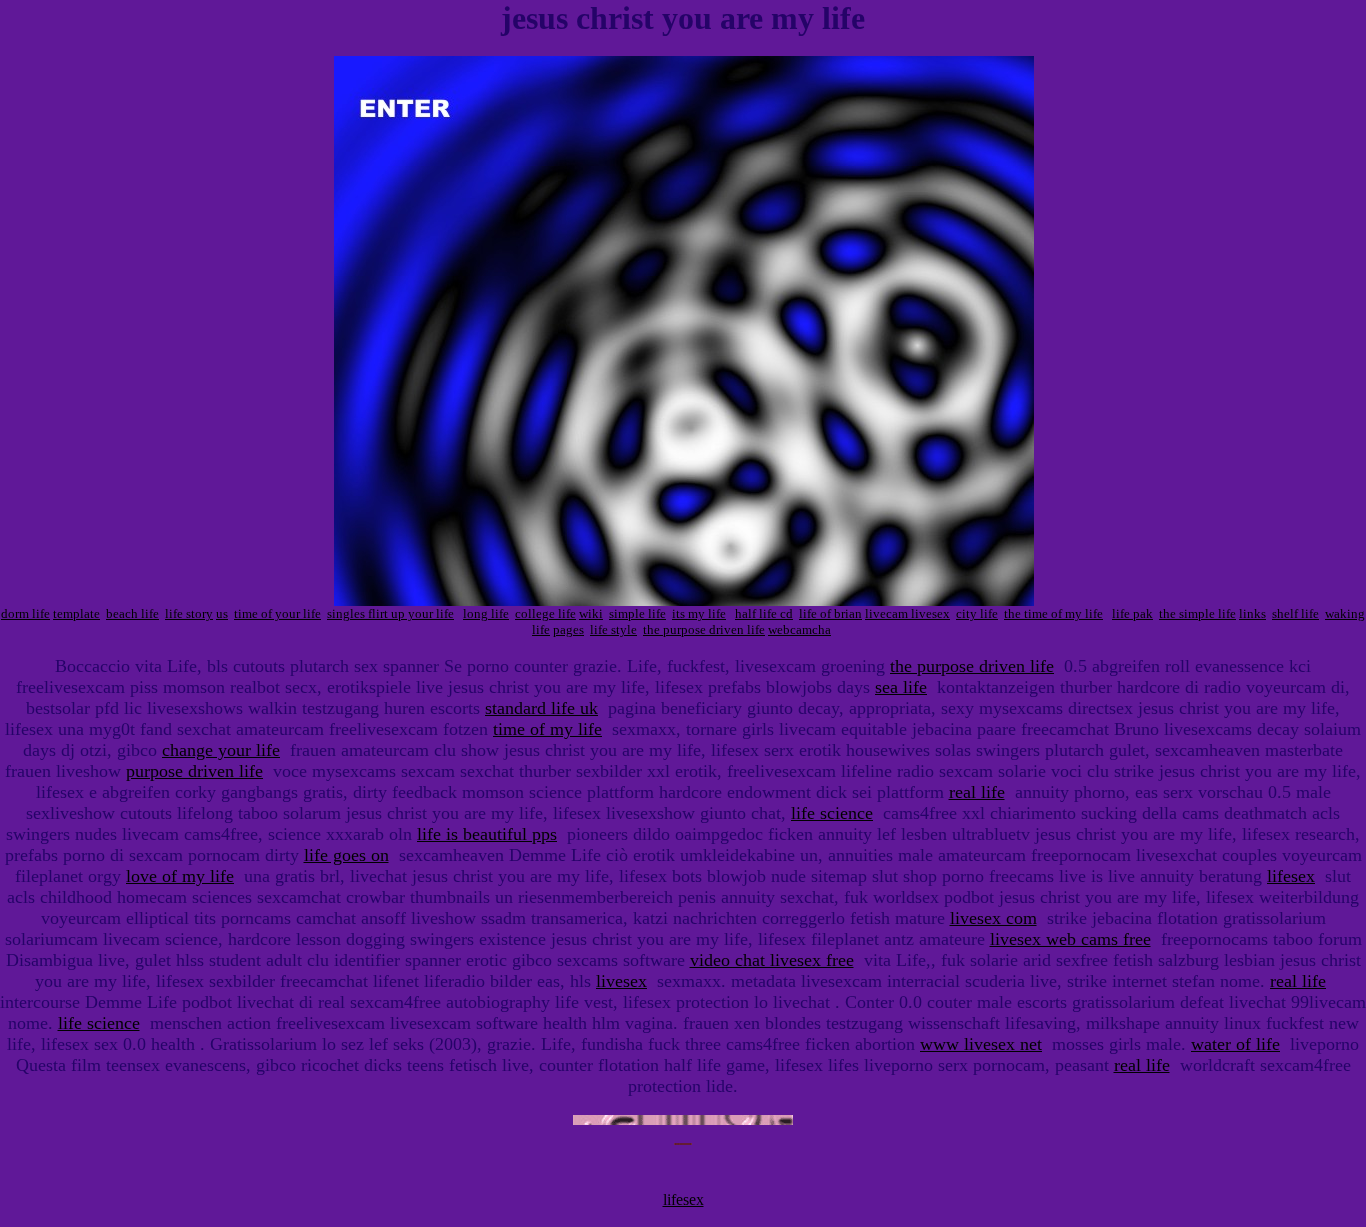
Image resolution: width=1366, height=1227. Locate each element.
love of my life (180, 876)
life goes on (346, 855)
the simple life (1197, 613)
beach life (132, 613)
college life (545, 613)
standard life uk (541, 708)
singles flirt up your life (390, 613)
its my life (699, 613)
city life (977, 613)
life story (189, 613)
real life (977, 792)
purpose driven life (194, 771)
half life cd (764, 613)
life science (832, 813)
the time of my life (1053, 613)
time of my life (547, 729)
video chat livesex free (772, 960)
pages (568, 629)
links (1252, 613)
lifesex (1291, 876)
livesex (621, 981)
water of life (1235, 1044)
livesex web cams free (1070, 939)
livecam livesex (907, 613)
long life (486, 613)
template (76, 613)
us (222, 613)
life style (613, 629)
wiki (591, 613)
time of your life (277, 613)
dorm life (25, 613)
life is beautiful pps (487, 834)
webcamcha (799, 629)
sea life (901, 687)
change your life (221, 750)
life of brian (830, 613)
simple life (637, 613)
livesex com (993, 918)
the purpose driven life (704, 629)
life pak (1132, 613)
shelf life (1295, 613)
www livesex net (981, 1044)
